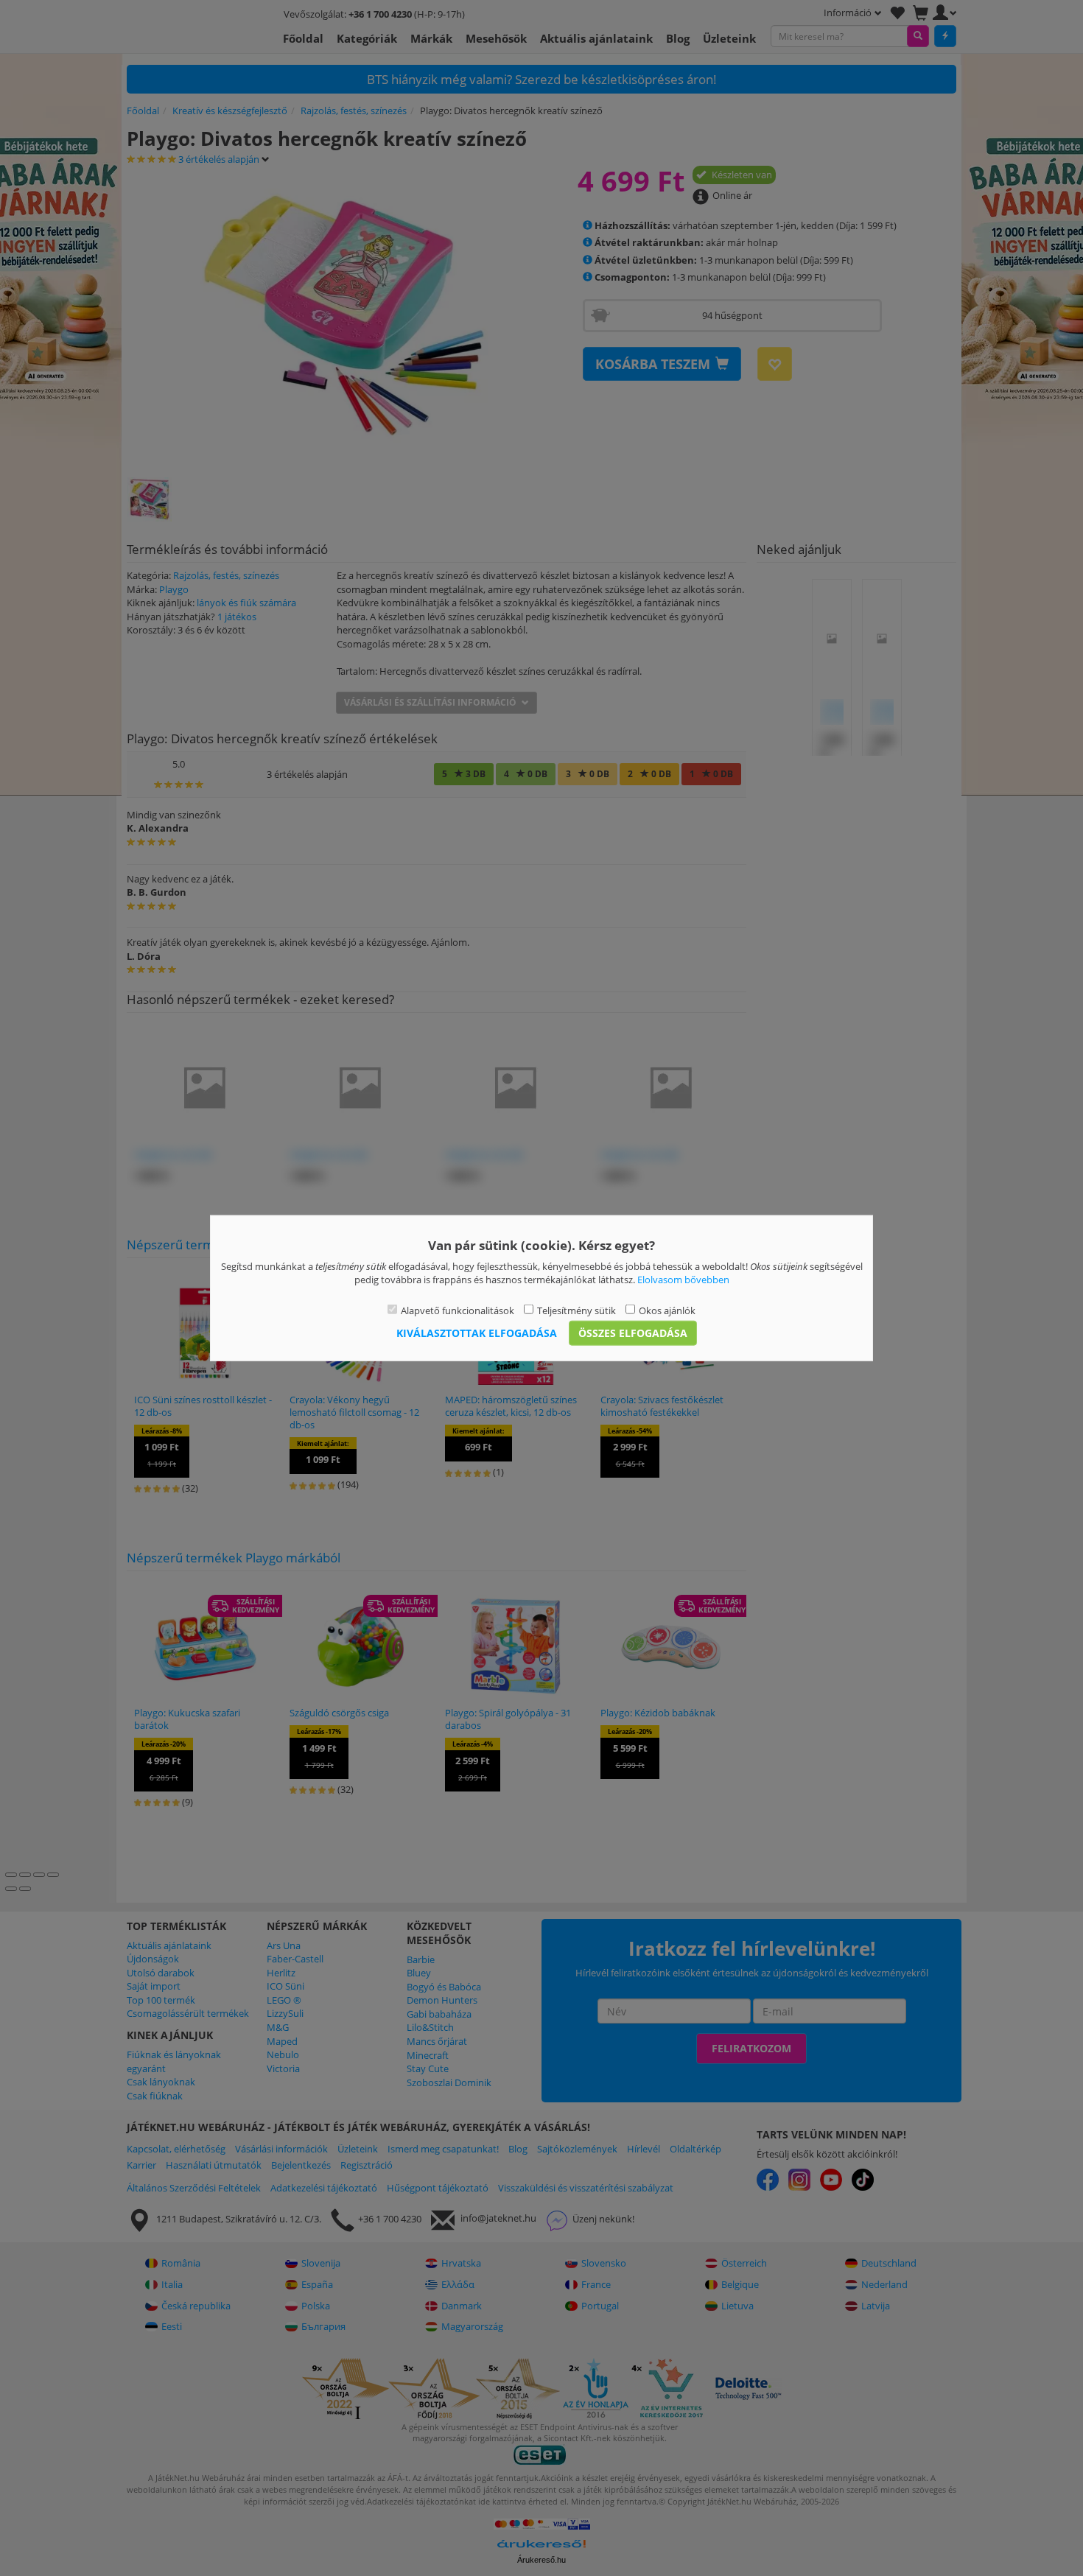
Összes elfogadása (633, 1333)
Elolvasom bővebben (683, 1280)
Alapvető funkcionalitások (458, 1310)
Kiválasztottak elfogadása (477, 1333)
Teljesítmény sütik (576, 1310)
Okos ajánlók (667, 1310)
